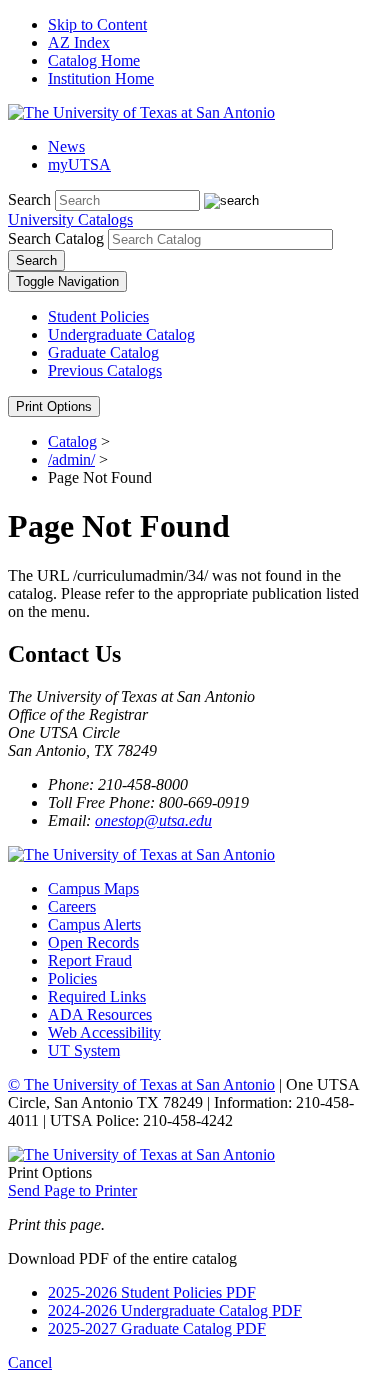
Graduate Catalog (103, 352)
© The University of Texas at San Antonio (141, 1084)
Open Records (93, 942)
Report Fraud (90, 960)
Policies (72, 978)
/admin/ (71, 459)
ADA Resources (100, 1014)
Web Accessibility (104, 1032)
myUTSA (79, 164)
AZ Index (79, 42)
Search (29, 199)
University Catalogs (70, 219)
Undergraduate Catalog (121, 334)
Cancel (30, 1362)
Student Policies (98, 316)
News (66, 146)
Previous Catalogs (105, 370)
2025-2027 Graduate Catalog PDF (157, 1328)
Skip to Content (97, 24)
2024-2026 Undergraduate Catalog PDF (175, 1310)
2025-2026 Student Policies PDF (152, 1292)
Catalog (72, 441)
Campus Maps (93, 888)
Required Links (97, 996)
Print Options (54, 406)
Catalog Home (94, 60)
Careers (72, 906)
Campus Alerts (94, 924)
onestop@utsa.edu (153, 820)
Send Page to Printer (72, 1190)
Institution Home (101, 78)
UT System (84, 1050)
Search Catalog (56, 238)
